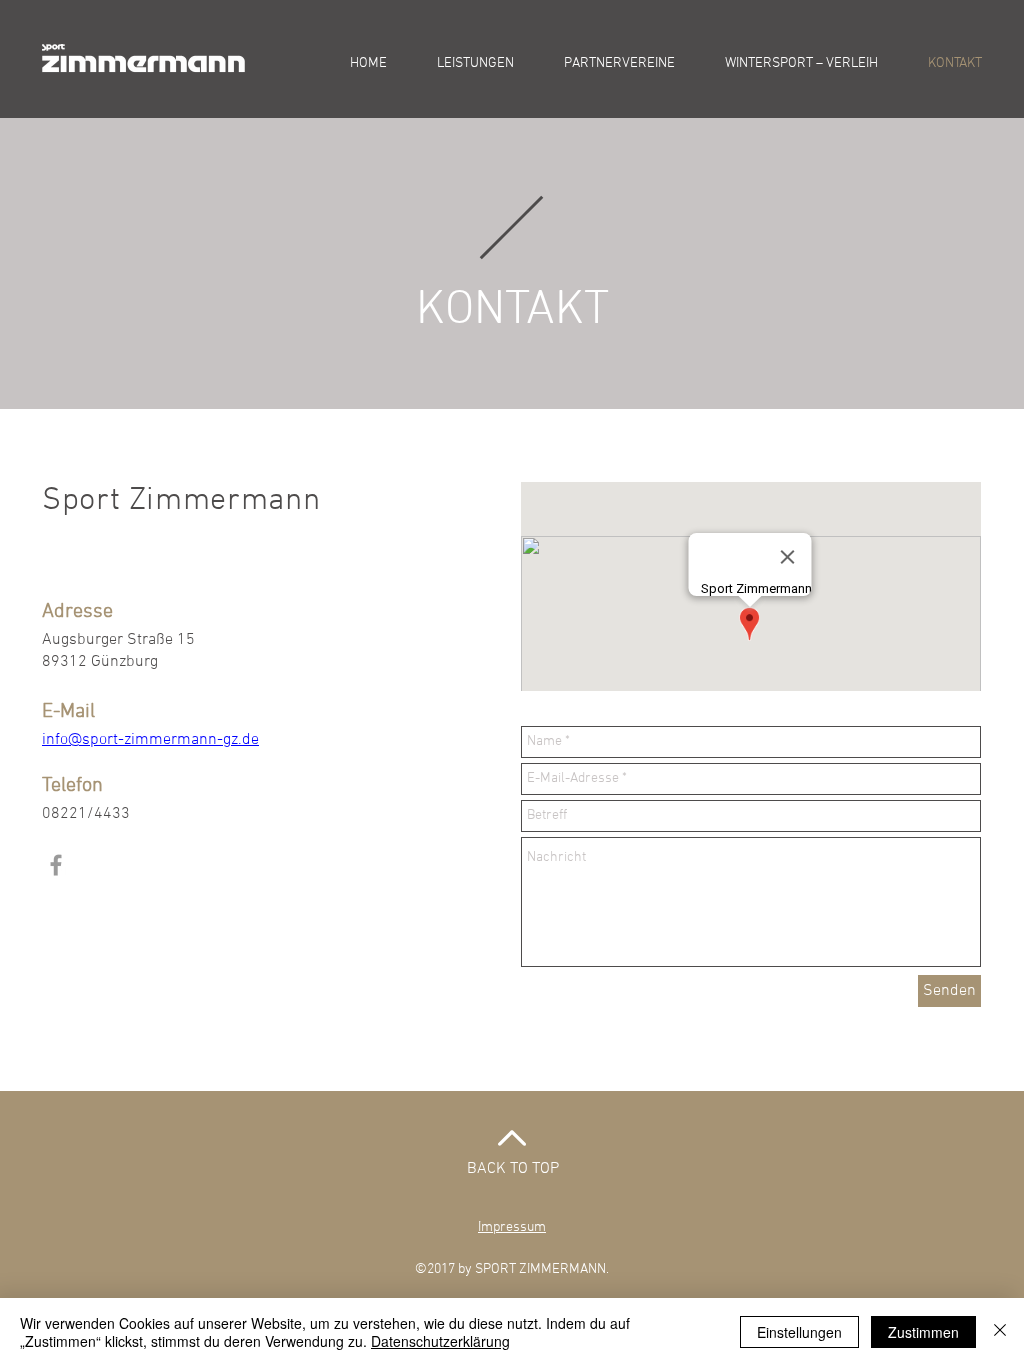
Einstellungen (799, 1332)
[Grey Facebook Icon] (56, 865)
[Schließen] (1000, 1332)
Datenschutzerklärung (440, 1341)
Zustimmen (923, 1332)
